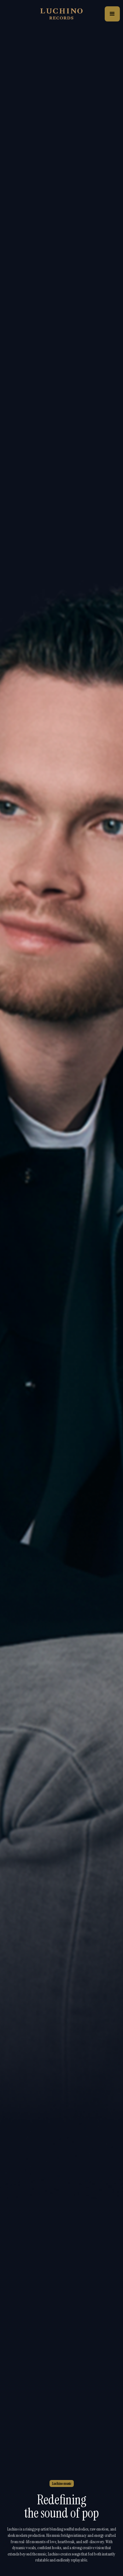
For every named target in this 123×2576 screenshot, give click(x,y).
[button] (112, 14)
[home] (61, 14)
